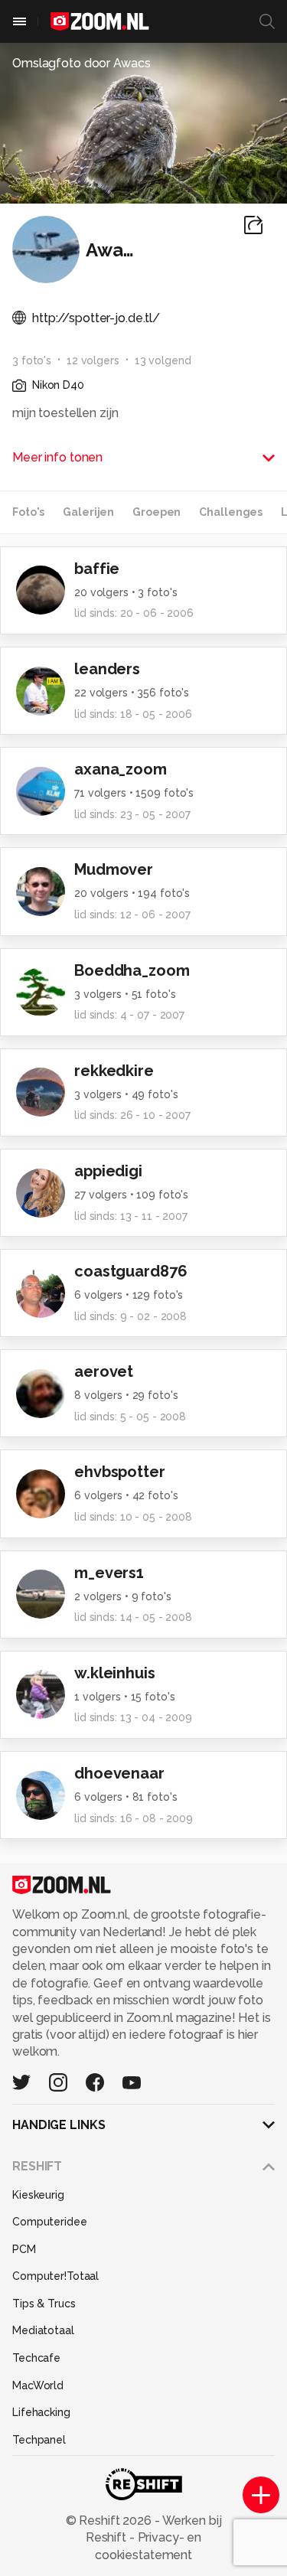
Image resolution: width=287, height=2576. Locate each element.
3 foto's (32, 360)
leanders (107, 669)
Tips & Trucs (44, 2304)
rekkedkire (114, 1071)
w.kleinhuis (115, 1673)
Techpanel (39, 2440)
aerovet (104, 1371)
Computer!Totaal (55, 2276)
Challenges (231, 512)
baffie (97, 569)
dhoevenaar (119, 1773)
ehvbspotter (120, 1472)
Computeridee (50, 2222)
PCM (24, 2249)
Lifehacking (41, 2412)
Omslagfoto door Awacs (82, 63)
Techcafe (36, 2358)
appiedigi (108, 1171)
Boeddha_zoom (132, 970)
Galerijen (88, 512)
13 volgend (163, 360)
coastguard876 (130, 1271)
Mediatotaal (43, 2330)
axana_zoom (121, 769)
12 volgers (93, 360)
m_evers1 (109, 1573)
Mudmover (114, 869)
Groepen (157, 512)
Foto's (28, 512)
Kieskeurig (38, 2195)
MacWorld (38, 2385)
